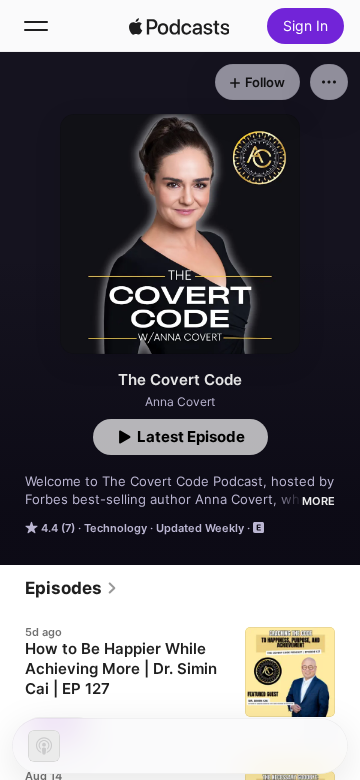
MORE (318, 501)
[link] (71, 588)
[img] (179, 26)
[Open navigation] (36, 26)
